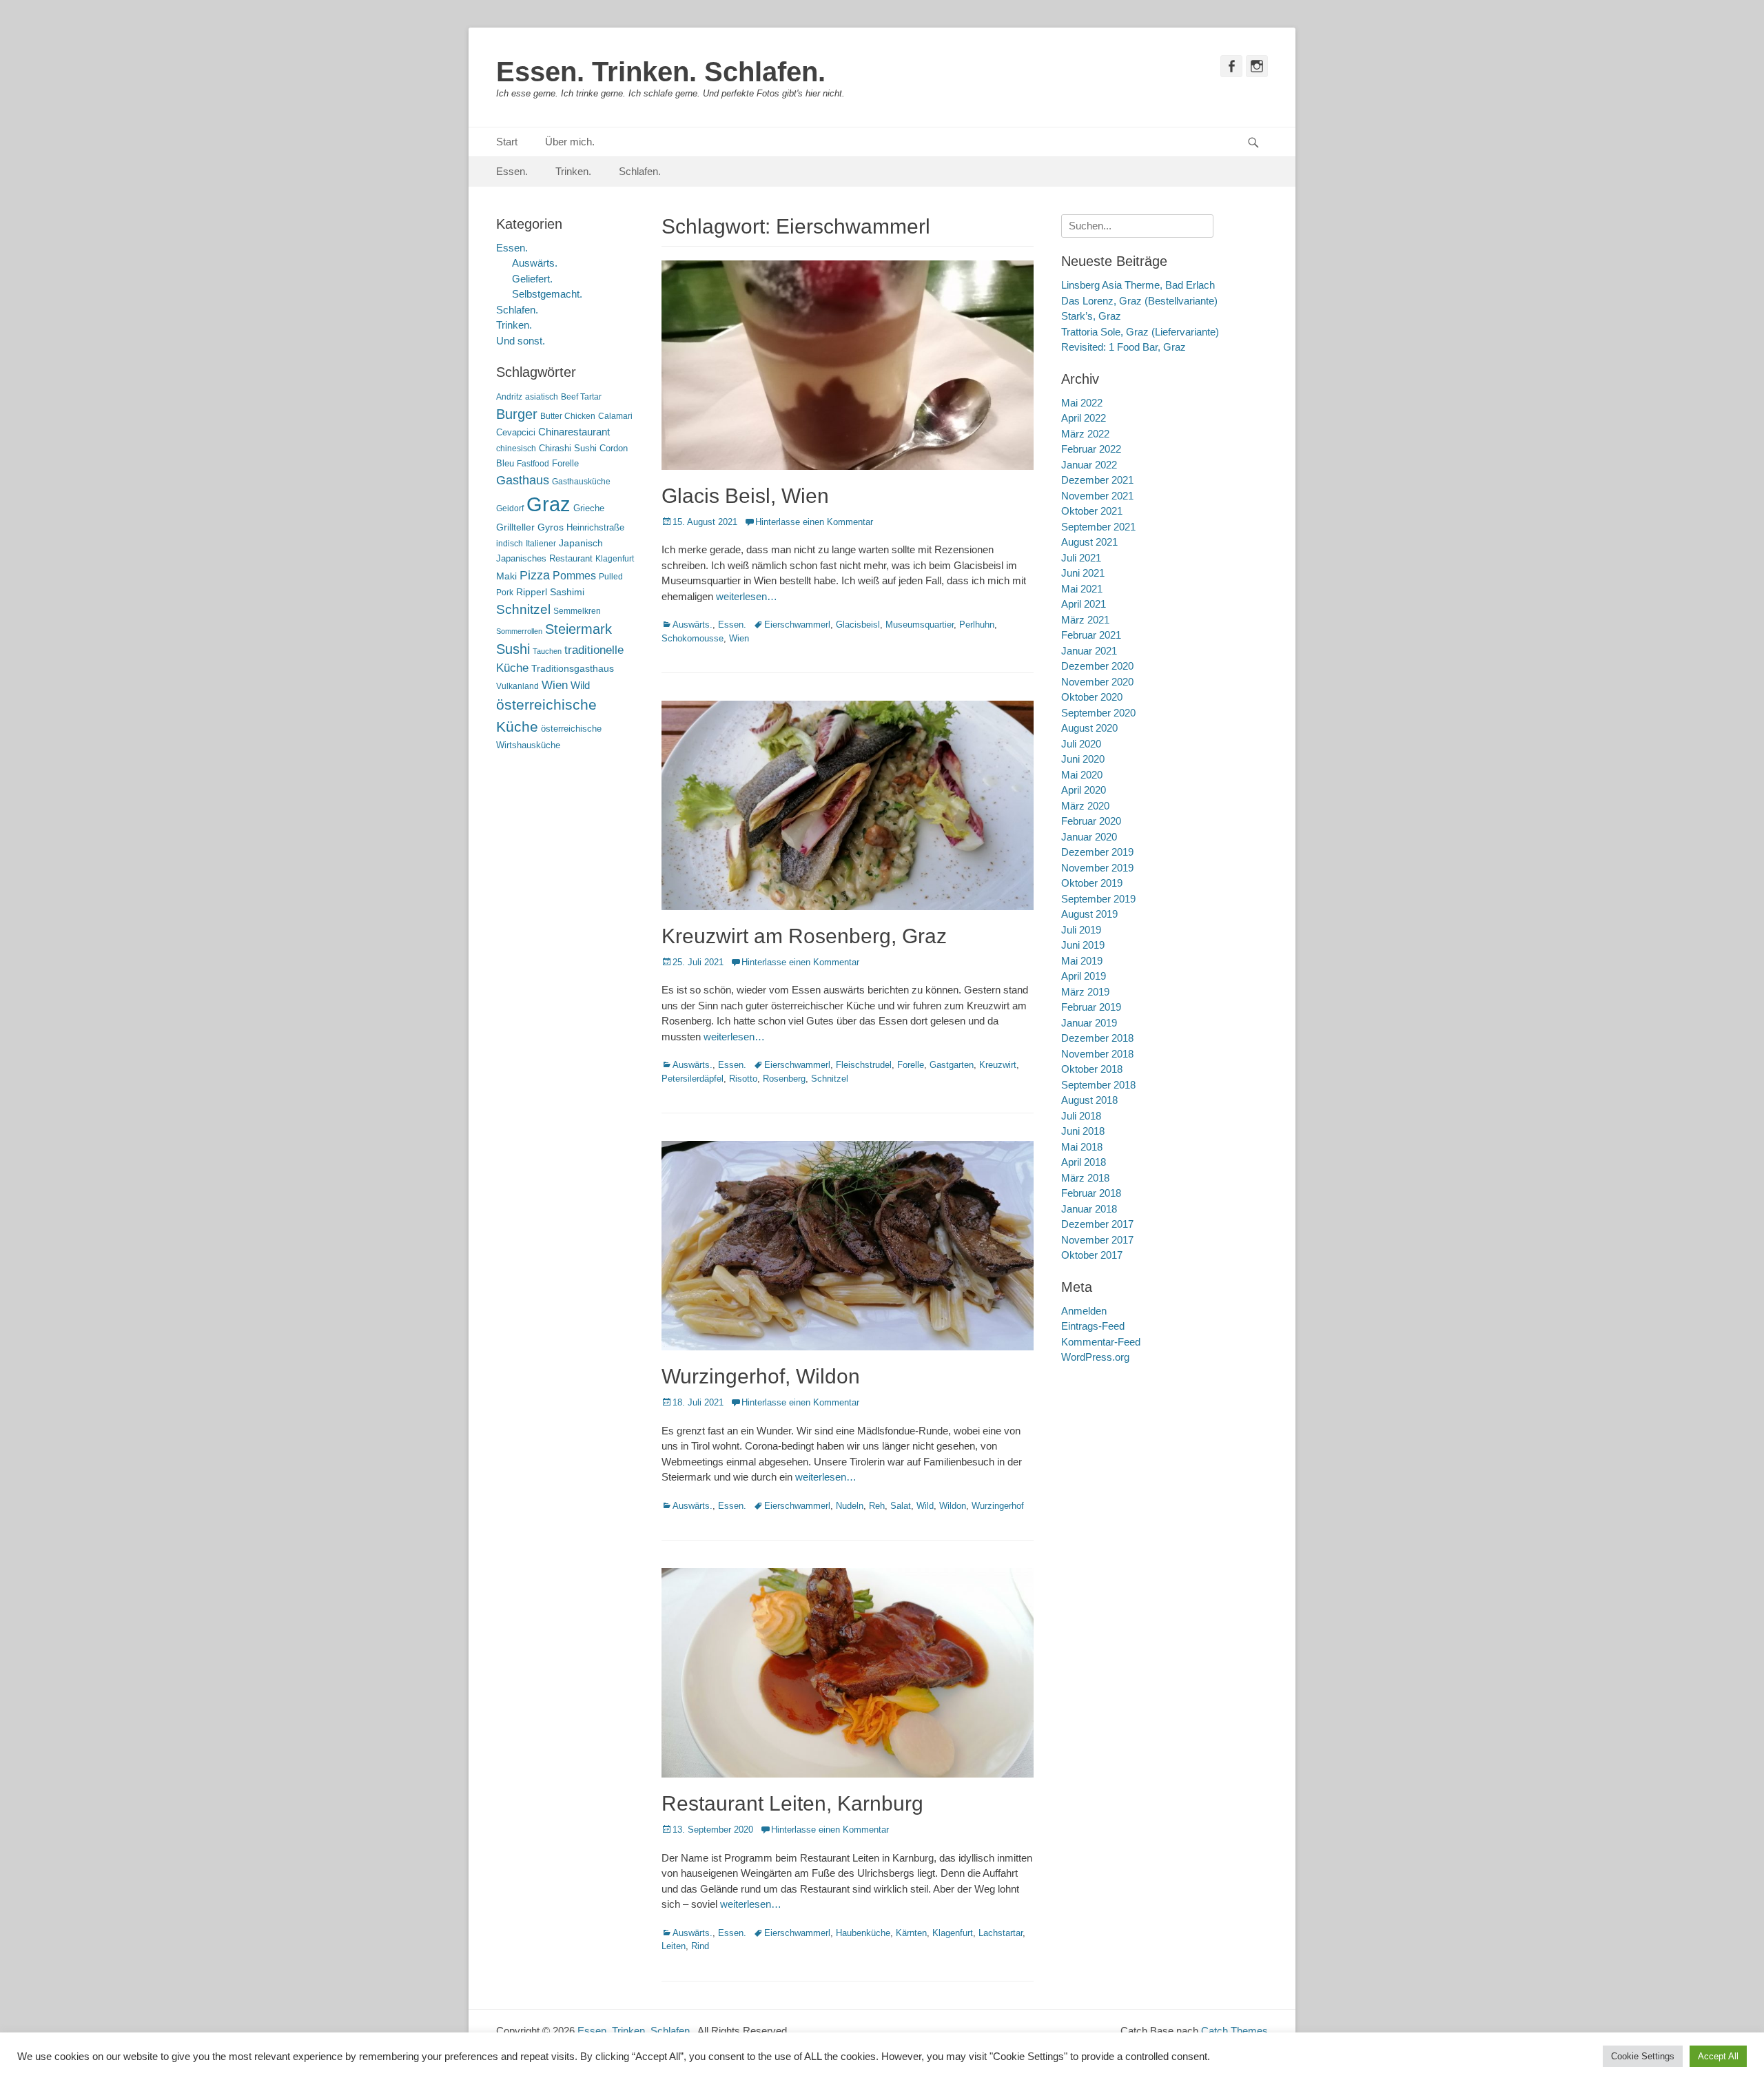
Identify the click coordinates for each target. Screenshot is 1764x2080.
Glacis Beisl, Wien (745, 496)
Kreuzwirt (998, 1065)
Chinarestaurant (574, 432)
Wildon (953, 1506)
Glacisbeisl (858, 625)
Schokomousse (693, 638)
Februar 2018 (1091, 1193)
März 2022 (1085, 434)
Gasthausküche (581, 482)
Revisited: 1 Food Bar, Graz (1124, 347)
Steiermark (578, 629)
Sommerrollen (519, 631)
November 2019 (1097, 868)
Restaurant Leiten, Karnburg (792, 1803)
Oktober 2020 (1092, 697)
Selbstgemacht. (547, 294)
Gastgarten (952, 1065)
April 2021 (1084, 604)
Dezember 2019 (1097, 852)
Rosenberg (784, 1079)
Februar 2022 (1091, 449)
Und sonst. (521, 341)
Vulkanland (517, 686)
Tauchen (547, 651)
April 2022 (1084, 418)
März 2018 (1085, 1178)
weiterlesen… (747, 596)
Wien (739, 638)
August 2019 (1089, 914)
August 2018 (1089, 1100)
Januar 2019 (1089, 1023)
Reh (877, 1506)
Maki (506, 576)
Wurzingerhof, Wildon (761, 1376)
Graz (548, 504)
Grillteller (515, 527)
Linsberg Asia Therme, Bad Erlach (1138, 285)
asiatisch (542, 397)
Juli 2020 (1081, 744)
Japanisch (581, 543)
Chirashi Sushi (568, 448)
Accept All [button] (1718, 2056)
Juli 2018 (1081, 1116)
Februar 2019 (1091, 1007)
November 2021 (1097, 496)
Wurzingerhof (998, 1506)
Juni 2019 (1083, 945)
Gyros (551, 527)
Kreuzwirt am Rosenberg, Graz (804, 936)
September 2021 (1098, 527)
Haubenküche (863, 1933)
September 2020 (1098, 713)
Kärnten (911, 1933)
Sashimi (567, 592)
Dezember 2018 (1097, 1038)
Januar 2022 (1089, 465)
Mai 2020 (1082, 775)
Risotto (743, 1079)
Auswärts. (693, 625)
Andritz (509, 397)
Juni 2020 (1083, 759)
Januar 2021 (1089, 651)
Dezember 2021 (1097, 480)
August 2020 (1089, 728)
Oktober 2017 (1092, 1255)
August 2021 (1089, 542)
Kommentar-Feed (1101, 1342)
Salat (901, 1506)
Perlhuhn (977, 625)
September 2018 (1098, 1085)
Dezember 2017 (1097, 1224)
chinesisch (516, 449)
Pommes (574, 575)
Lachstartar (1001, 1933)
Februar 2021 (1091, 635)
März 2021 (1085, 620)
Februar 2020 (1091, 821)
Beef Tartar (581, 397)
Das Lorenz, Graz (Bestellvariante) (1139, 301)
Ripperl (532, 592)
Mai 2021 (1082, 589)
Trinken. (573, 171)
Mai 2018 (1082, 1147)
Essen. (512, 171)
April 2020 (1084, 790)
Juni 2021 (1083, 573)
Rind (700, 1946)
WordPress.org (1095, 1357)
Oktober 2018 (1092, 1069)
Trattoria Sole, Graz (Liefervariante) (1140, 332)
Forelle (911, 1065)
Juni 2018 (1083, 1131)
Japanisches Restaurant (544, 558)
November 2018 (1097, 1054)
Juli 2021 (1081, 558)
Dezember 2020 (1097, 666)
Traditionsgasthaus (573, 668)
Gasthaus (523, 480)
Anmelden (1084, 1311)
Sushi (513, 649)
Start (507, 142)
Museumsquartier (920, 625)
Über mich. (570, 142)
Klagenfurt (953, 1933)
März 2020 (1085, 806)
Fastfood (533, 464)
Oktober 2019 (1092, 883)
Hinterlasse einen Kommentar (814, 522)
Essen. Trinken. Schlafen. (661, 72)
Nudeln (850, 1506)
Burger (517, 414)
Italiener (541, 544)
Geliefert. (532, 279)
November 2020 (1097, 682)
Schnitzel (830, 1079)
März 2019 (1085, 992)
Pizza (535, 575)
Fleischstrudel (864, 1065)
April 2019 (1084, 976)
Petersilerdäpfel (693, 1079)
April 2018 (1084, 1162)
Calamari (615, 416)
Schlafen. (640, 171)
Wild (925, 1506)
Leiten (674, 1946)
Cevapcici (516, 432)
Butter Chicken (568, 416)
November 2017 (1097, 1240)
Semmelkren (577, 611)
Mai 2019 (1082, 961)
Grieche (589, 508)
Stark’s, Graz (1091, 316)
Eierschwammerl (797, 625)
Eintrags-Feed (1093, 1326)
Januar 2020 (1089, 837)
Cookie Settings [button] (1643, 2056)
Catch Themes (1234, 2031)
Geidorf (510, 508)
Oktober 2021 (1092, 511)
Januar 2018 (1089, 1209)
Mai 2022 (1082, 403)
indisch (510, 544)
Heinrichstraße (595, 527)
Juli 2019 (1081, 930)
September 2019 (1098, 899)
